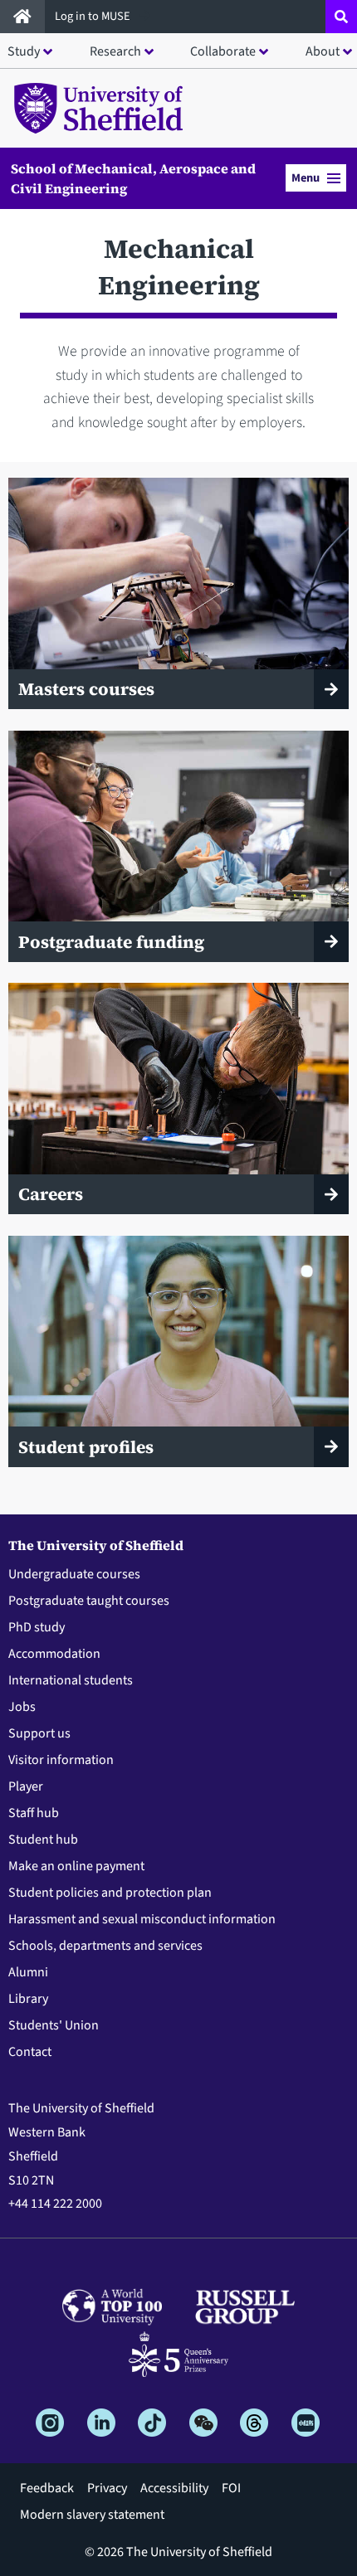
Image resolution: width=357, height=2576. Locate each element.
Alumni (28, 1972)
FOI (231, 2488)
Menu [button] (306, 178)
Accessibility (174, 2488)
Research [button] (115, 51)
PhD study (37, 1627)
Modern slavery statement (92, 2515)
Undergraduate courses (74, 1574)
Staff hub (34, 1813)
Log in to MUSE (94, 16)
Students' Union (54, 2025)
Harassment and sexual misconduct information (142, 1919)
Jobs (22, 1707)
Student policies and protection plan (110, 1893)
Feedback (47, 2488)
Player (26, 1786)
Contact (30, 2052)
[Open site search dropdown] (341, 17)
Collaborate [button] (223, 51)
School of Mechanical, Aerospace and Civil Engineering (133, 178)
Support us (39, 1733)
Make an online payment (76, 1866)
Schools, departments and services (105, 1946)
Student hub (43, 1840)
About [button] (323, 51)
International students (71, 1680)
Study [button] (24, 51)
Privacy (107, 2488)
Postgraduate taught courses (89, 1601)
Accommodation (54, 1654)
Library (28, 1999)
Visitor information (61, 1760)
